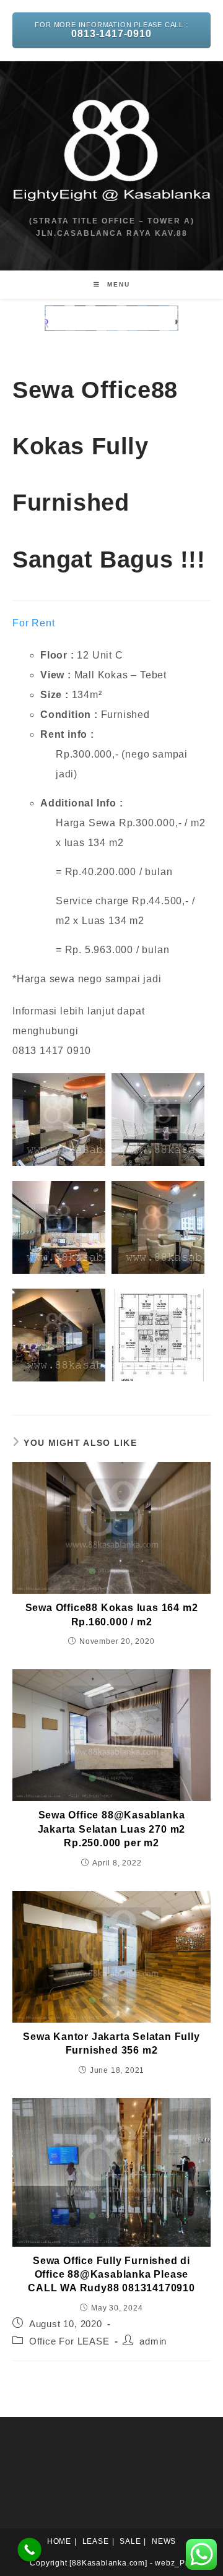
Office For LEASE (69, 2341)
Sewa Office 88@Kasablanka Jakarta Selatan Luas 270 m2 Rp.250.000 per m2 (112, 1829)
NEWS (164, 2541)
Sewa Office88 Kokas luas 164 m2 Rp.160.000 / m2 (112, 1614)
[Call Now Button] (29, 2550)
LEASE (96, 2541)
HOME (59, 2541)
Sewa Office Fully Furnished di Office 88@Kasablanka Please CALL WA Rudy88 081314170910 (111, 2275)
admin (153, 2341)
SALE (130, 2541)
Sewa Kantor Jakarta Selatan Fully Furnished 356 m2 (111, 2043)
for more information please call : (111, 30)
